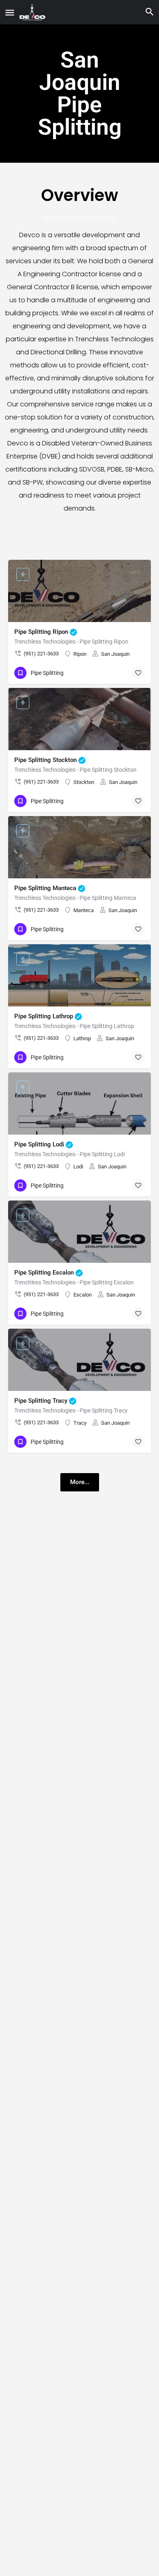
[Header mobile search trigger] (150, 12)
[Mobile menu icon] (10, 12)
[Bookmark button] (138, 673)
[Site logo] (33, 12)
